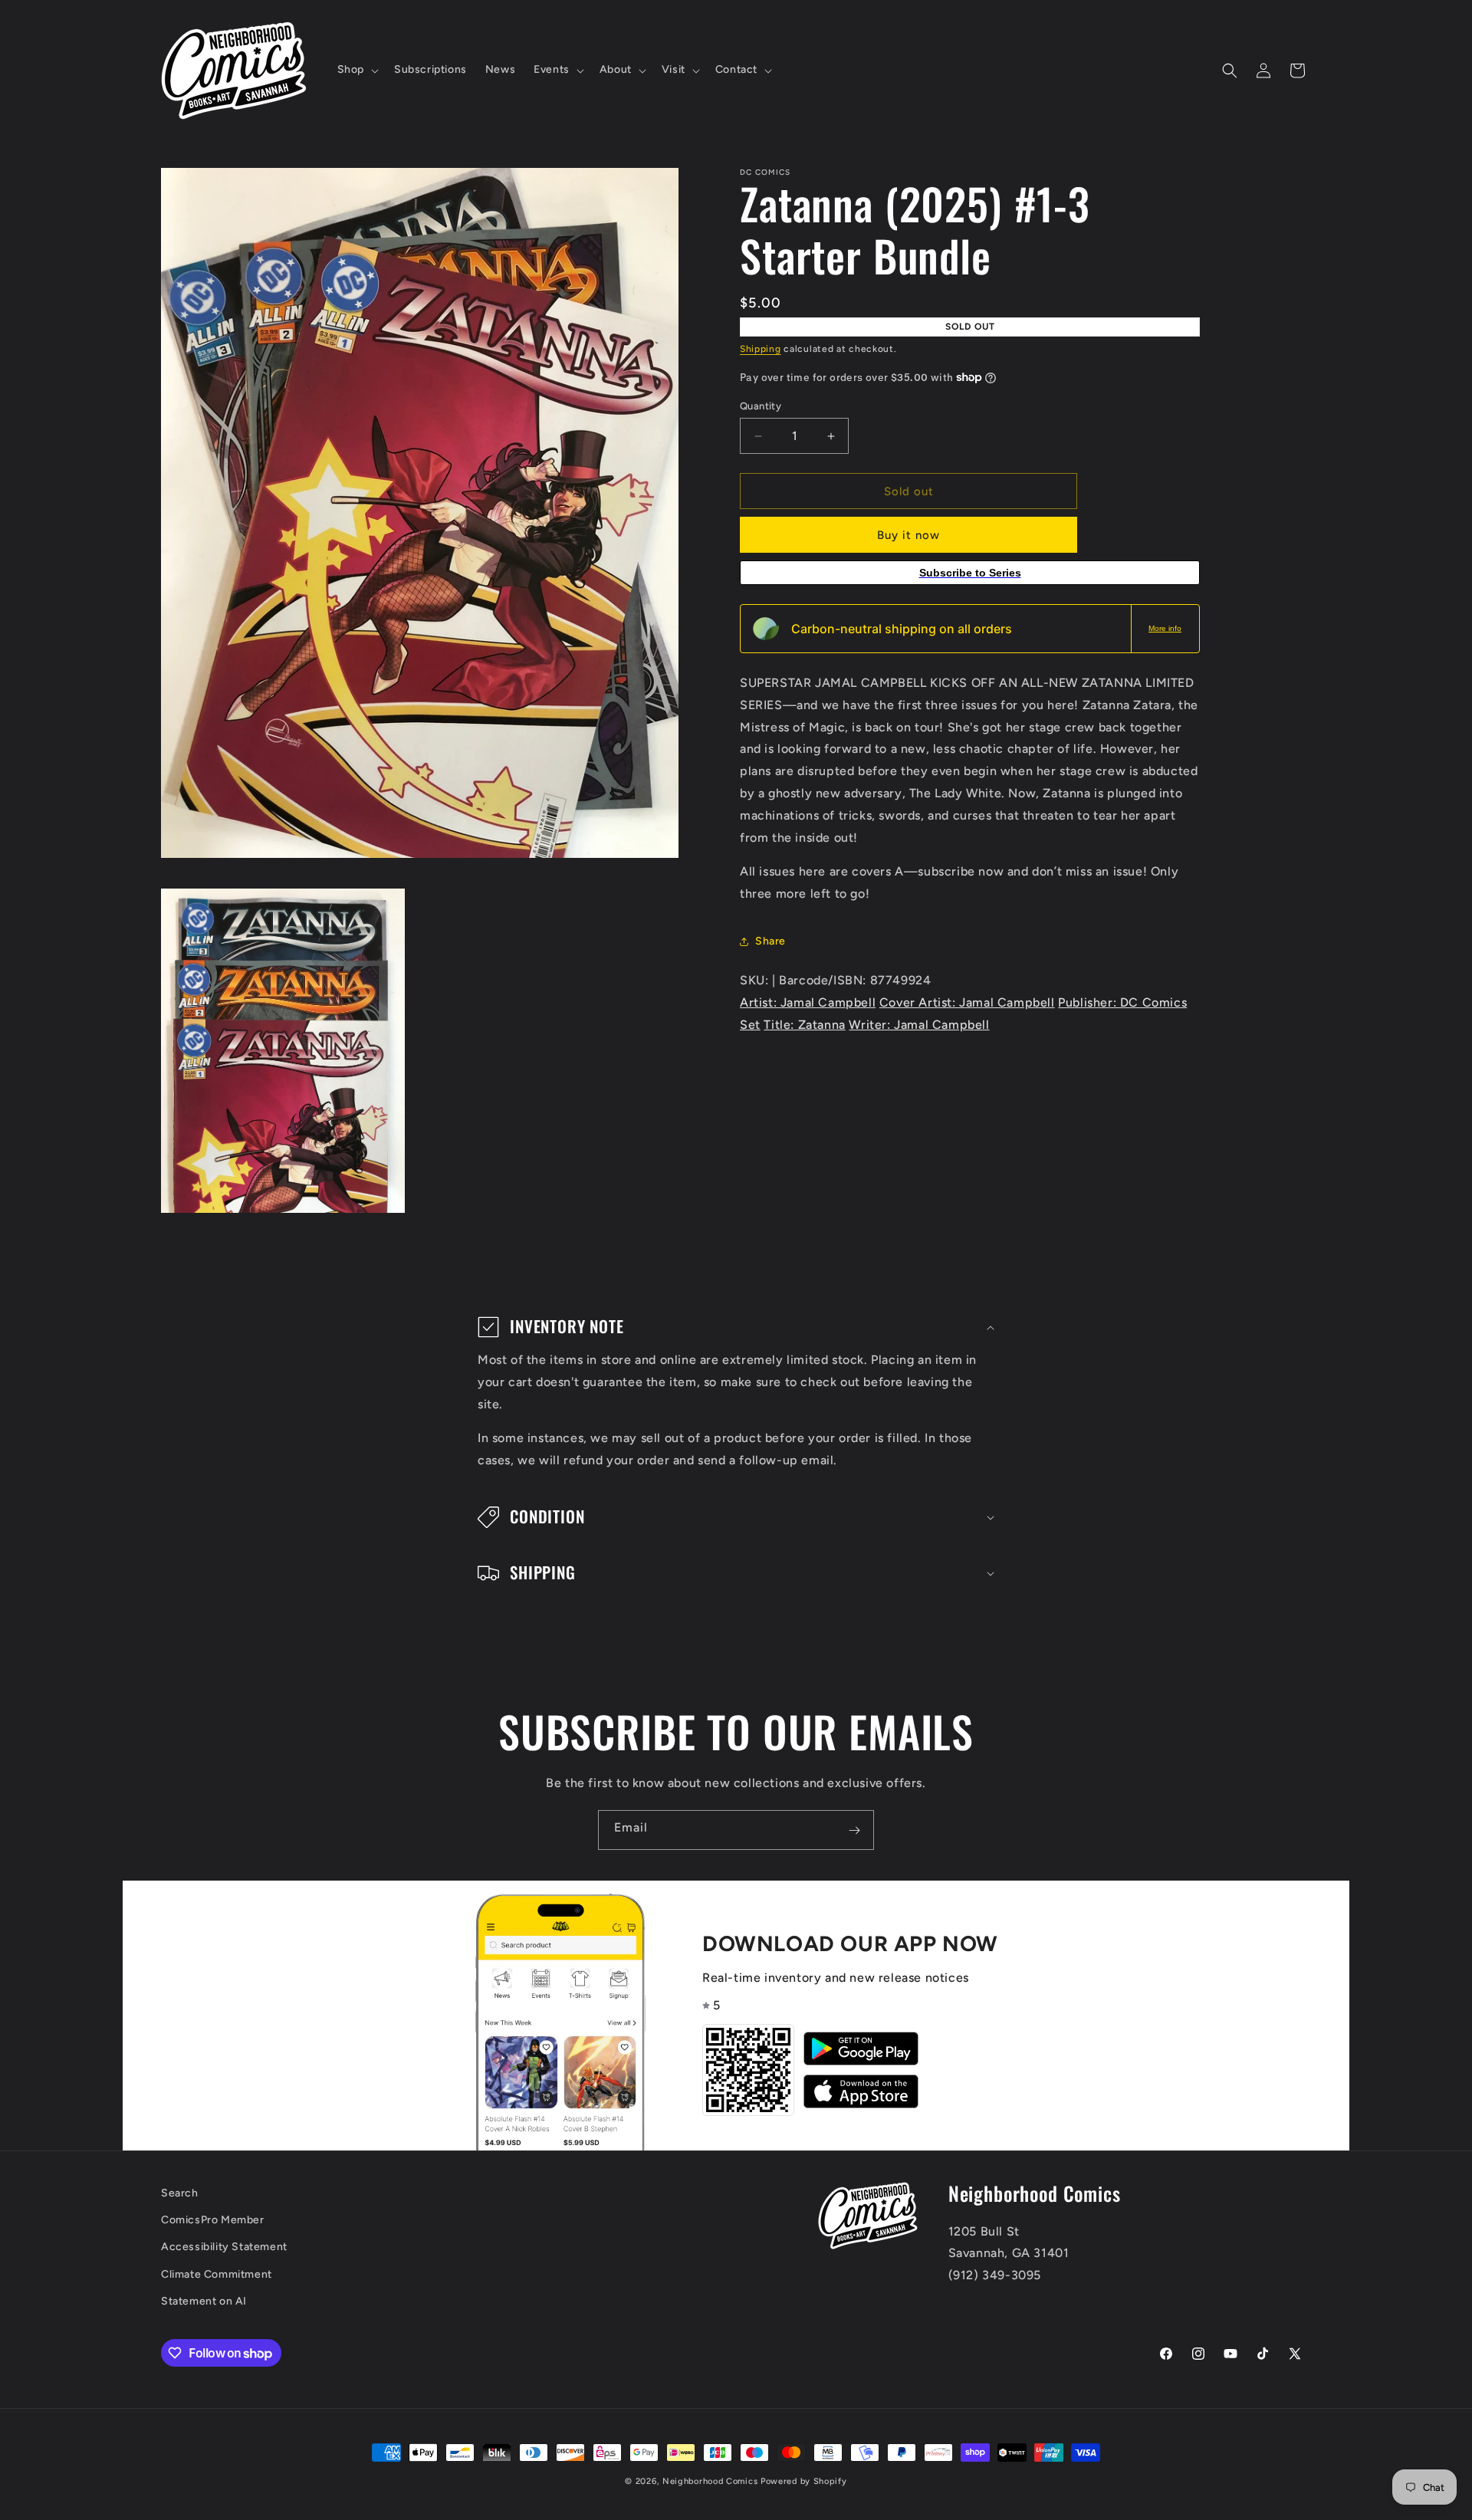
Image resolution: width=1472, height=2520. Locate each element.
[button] (356, 70)
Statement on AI (204, 2301)
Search (180, 2193)
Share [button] (770, 941)
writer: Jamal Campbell (919, 1025)
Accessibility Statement (224, 2247)
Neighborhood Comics (710, 2481)
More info (1165, 628)
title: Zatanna (804, 1025)
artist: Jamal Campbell (808, 1002)
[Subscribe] (854, 1830)
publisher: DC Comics (1122, 1002)
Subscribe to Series (970, 573)
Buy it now (909, 535)
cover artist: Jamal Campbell (967, 1002)
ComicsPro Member (213, 2221)
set (750, 1025)
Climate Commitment (217, 2274)
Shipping (761, 349)
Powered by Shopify (804, 2481)
